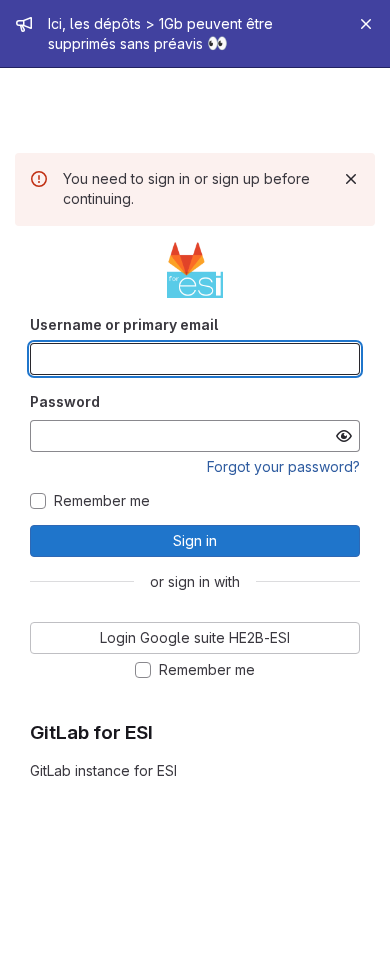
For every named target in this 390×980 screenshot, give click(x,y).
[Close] (366, 24)
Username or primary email (124, 324)
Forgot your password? (283, 466)
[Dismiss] (351, 179)
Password (65, 401)
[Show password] (344, 436)
